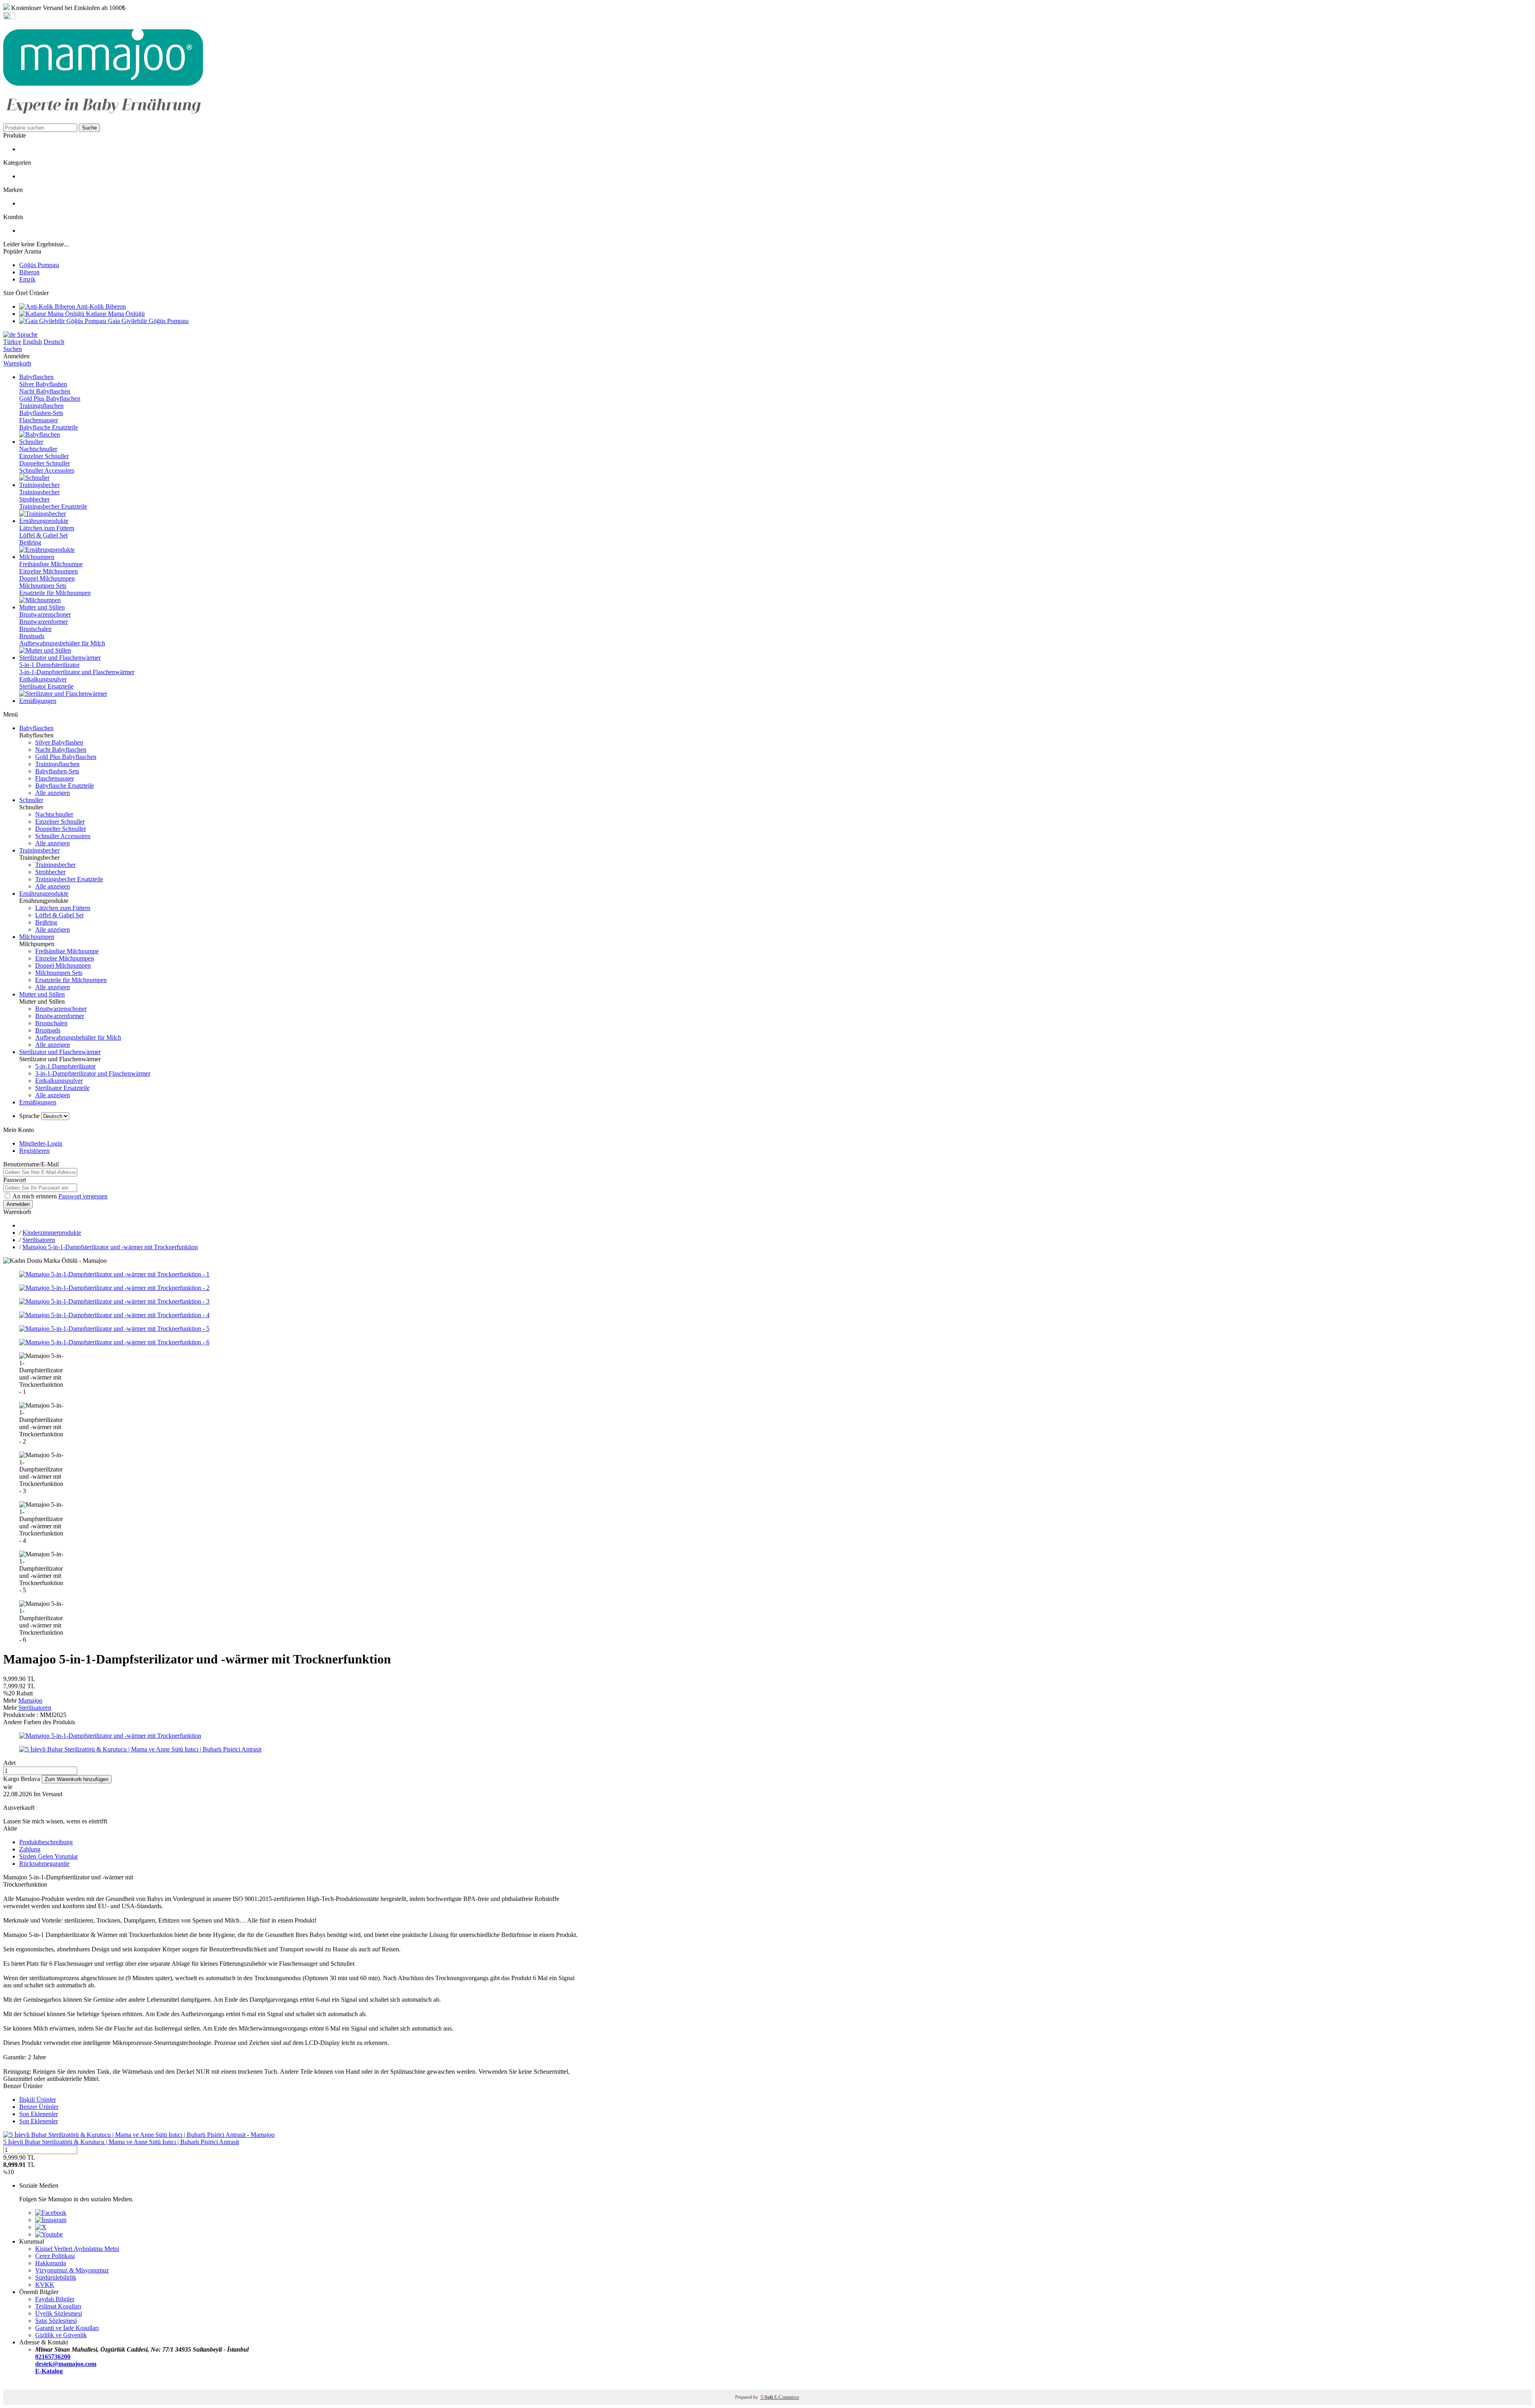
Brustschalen (35, 629)
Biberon (29, 272)
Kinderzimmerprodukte (52, 1233)
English (32, 342)
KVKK (45, 2285)
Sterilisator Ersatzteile (46, 686)
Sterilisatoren (39, 1240)
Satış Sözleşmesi (56, 2321)
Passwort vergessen (83, 1196)
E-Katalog (49, 2371)
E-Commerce (787, 2397)
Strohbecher (34, 499)
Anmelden (18, 1204)
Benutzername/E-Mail (31, 1164)
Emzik (27, 279)
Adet (9, 1763)
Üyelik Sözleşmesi (59, 2313)
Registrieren (34, 1151)
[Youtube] (49, 2234)
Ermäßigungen (38, 1102)
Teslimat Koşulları (58, 2306)
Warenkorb (17, 363)
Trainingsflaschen (41, 406)
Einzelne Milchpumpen (49, 571)
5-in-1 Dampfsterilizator (49, 665)
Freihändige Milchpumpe (51, 564)
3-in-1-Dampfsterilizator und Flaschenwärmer (77, 672)
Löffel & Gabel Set (43, 535)
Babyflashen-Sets (41, 413)
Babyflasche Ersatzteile (49, 427)
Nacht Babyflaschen (45, 391)
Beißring (30, 542)
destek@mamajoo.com (66, 2364)
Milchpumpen (37, 937)
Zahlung (30, 1849)
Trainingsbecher (39, 492)
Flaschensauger (39, 420)
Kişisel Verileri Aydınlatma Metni (77, 2249)
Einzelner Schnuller (44, 456)
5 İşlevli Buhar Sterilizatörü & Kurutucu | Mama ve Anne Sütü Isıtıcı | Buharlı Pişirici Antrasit (121, 2142)
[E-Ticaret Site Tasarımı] (13, 2386)
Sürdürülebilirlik (56, 2277)
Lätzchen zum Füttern (47, 528)
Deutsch (54, 342)
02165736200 (53, 2357)
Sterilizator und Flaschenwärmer (60, 1052)
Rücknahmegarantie (44, 1864)
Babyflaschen (36, 728)
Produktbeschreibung (46, 1842)
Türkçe (12, 342)
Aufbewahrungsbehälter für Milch (62, 643)
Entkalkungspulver (43, 679)
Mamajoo (30, 1700)
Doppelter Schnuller (45, 463)
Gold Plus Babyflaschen (50, 398)
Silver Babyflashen (43, 384)
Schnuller (31, 800)
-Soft (767, 2397)
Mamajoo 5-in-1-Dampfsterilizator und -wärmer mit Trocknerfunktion (110, 1247)
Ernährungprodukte (44, 894)
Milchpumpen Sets (43, 586)
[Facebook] (51, 2213)
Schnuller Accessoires (47, 470)
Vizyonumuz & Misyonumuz (72, 2270)
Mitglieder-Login (41, 1143)
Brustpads (32, 636)
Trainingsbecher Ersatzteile (53, 506)
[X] (41, 2227)
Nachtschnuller (38, 449)
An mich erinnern (35, 1196)
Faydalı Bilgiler (55, 2299)
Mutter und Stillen (42, 994)
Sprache (27, 334)
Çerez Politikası (55, 2256)
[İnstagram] (51, 2220)
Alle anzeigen (53, 793)
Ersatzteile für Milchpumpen (55, 593)
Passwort (15, 1180)
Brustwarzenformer (44, 622)
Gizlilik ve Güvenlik (61, 2335)
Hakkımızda (51, 2263)
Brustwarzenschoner (45, 614)
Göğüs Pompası (39, 265)
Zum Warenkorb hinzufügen (77, 1779)
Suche (89, 128)
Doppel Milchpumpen (47, 578)
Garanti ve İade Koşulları (67, 2328)
